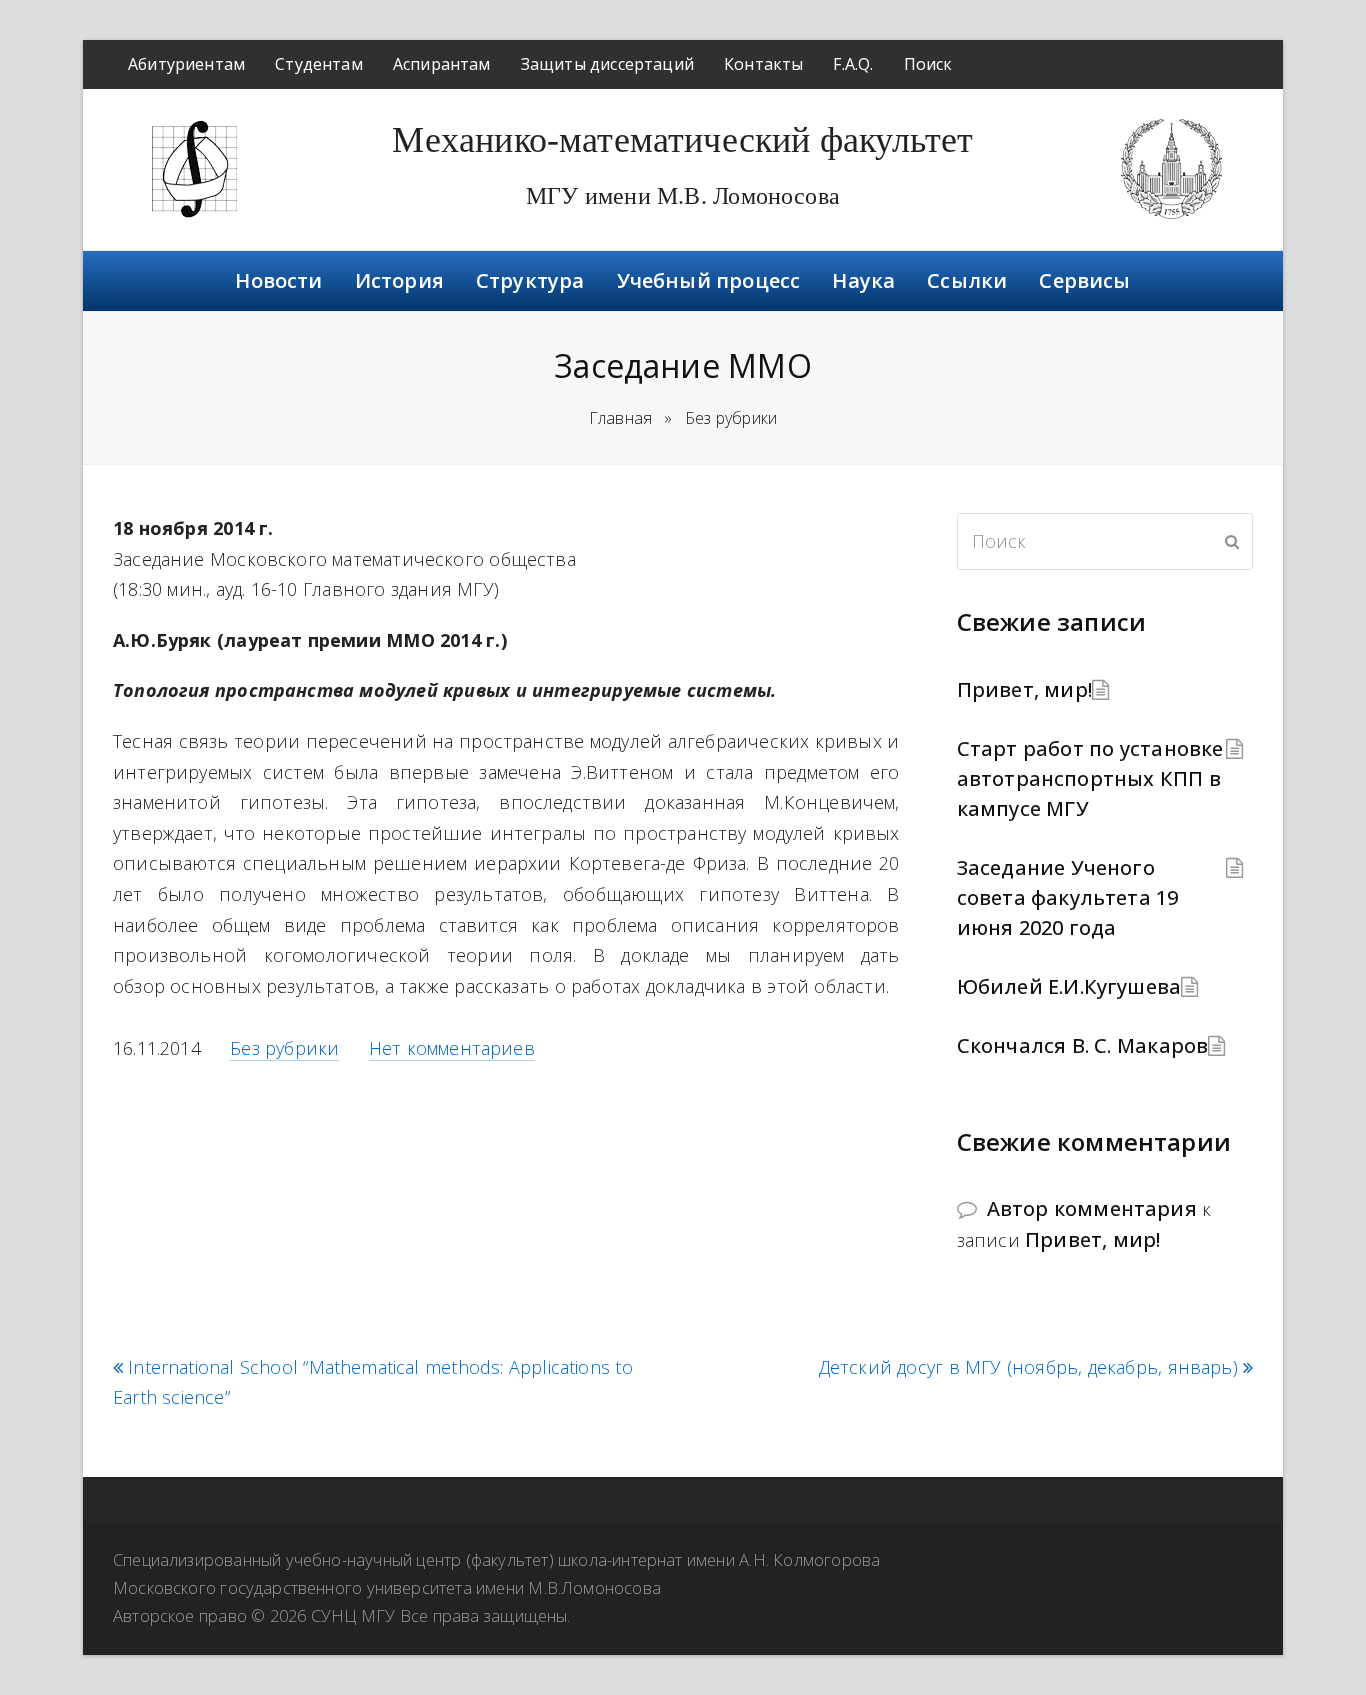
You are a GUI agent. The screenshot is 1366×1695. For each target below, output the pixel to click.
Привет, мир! (1024, 689)
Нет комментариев (452, 1048)
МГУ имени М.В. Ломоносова (683, 196)
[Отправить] (1232, 541)
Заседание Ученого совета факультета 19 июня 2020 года (1068, 897)
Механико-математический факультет (682, 140)
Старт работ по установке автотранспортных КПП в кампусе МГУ (1090, 778)
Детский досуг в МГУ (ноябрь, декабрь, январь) (1028, 1367)
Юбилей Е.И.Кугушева (1069, 986)
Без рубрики (284, 1048)
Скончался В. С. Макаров (1083, 1045)
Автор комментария (1092, 1208)
